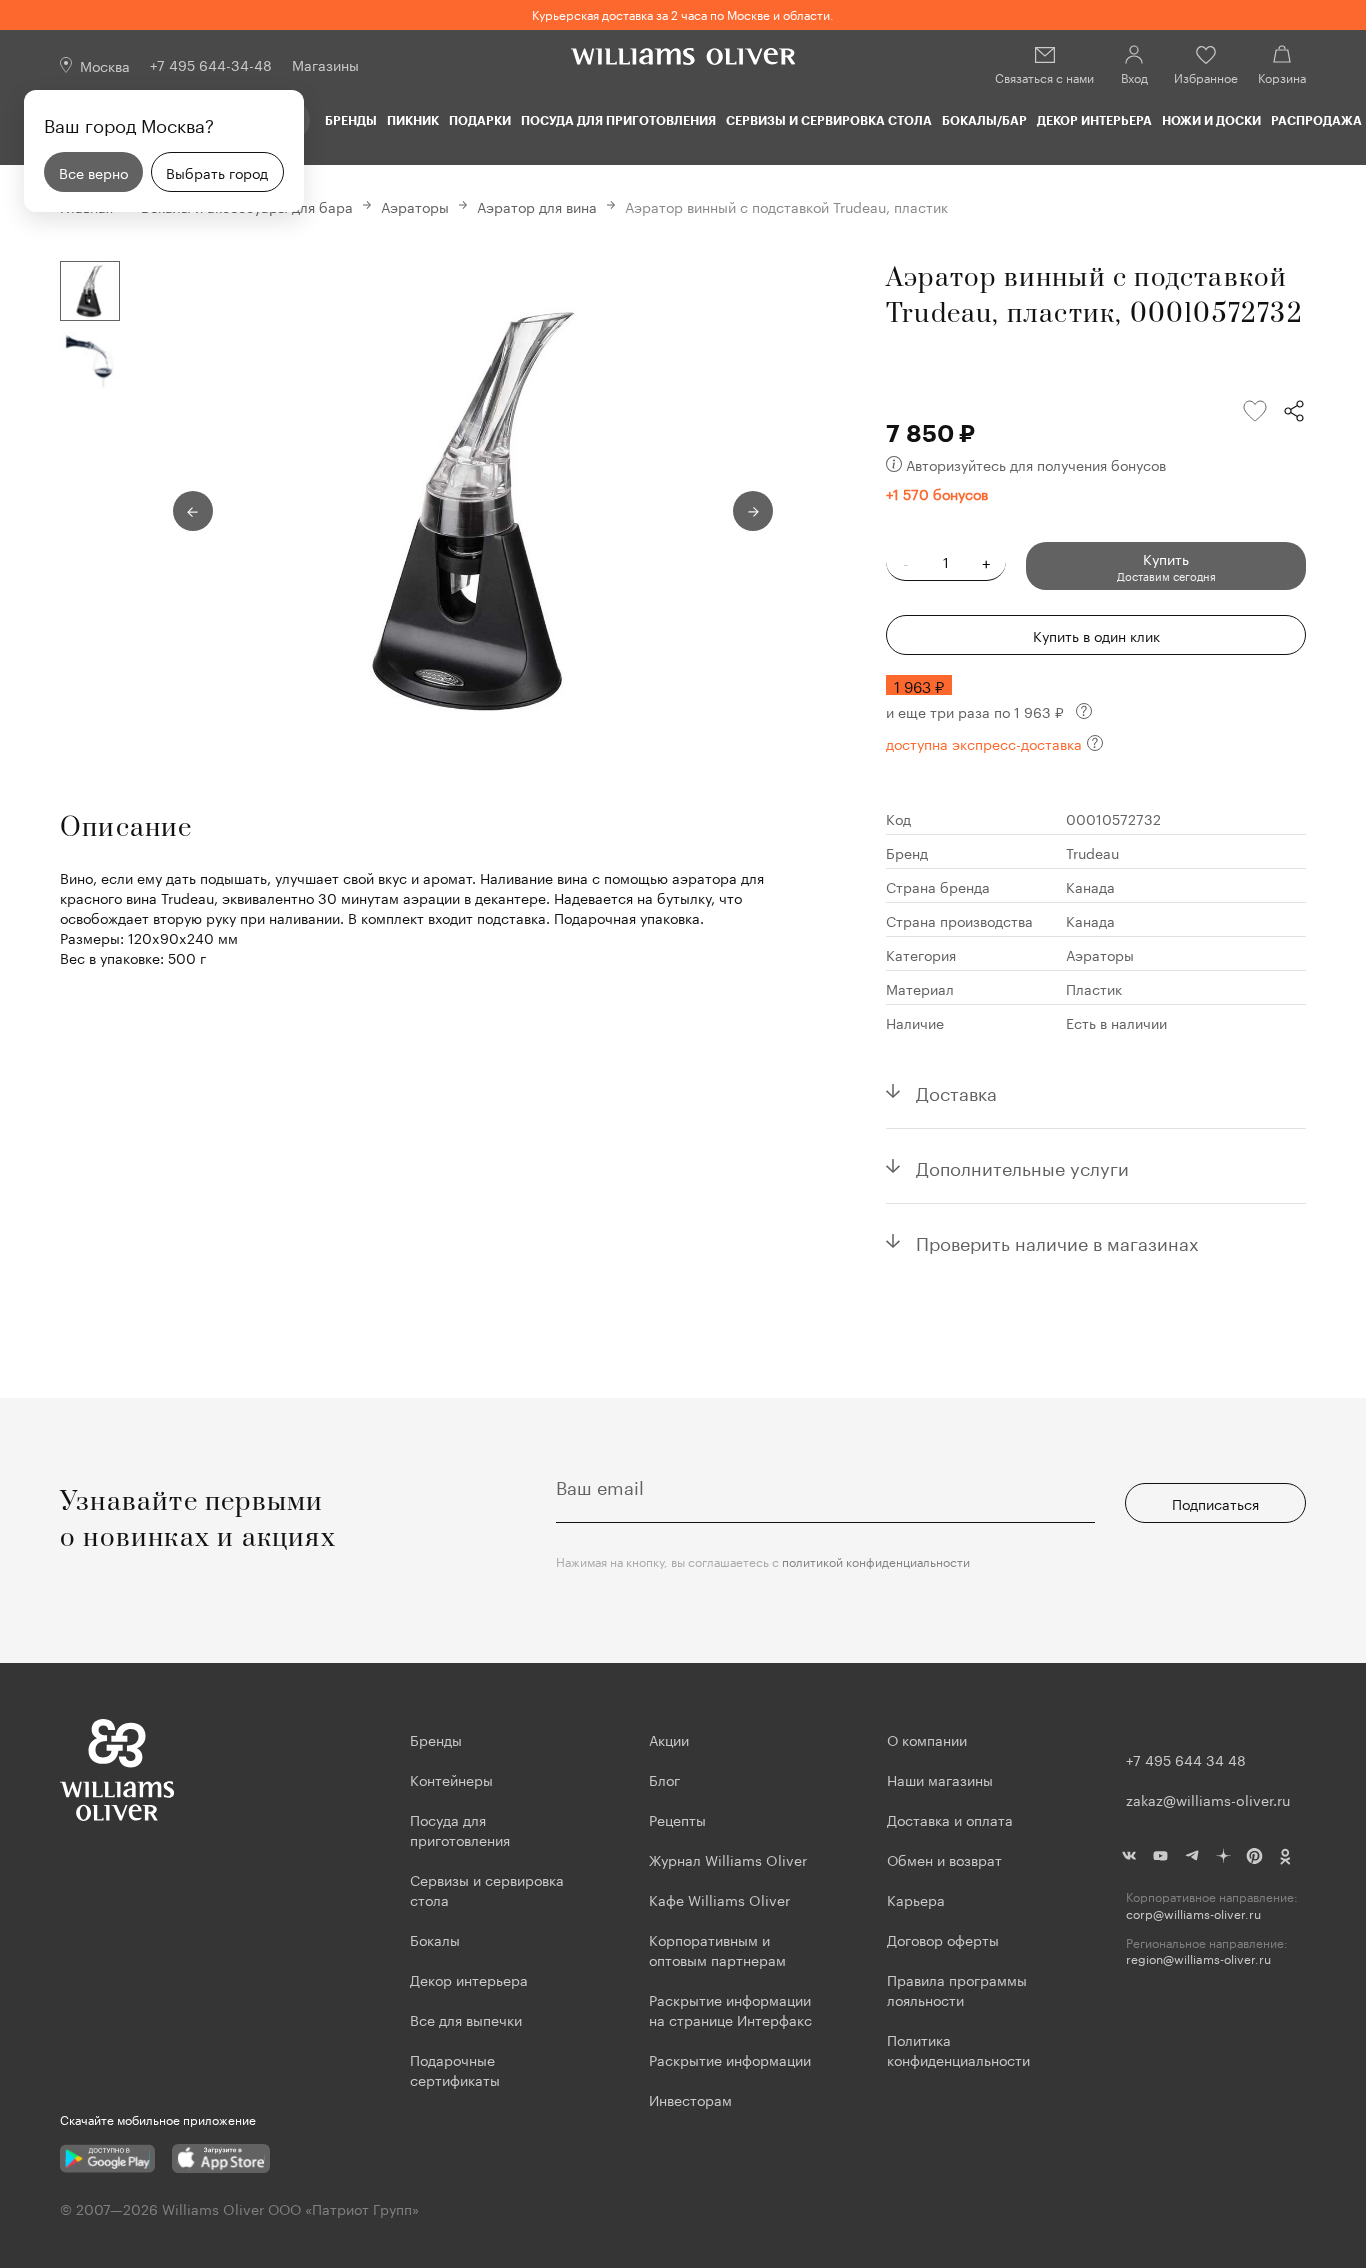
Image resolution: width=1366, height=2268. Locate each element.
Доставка (956, 1091)
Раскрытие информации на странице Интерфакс (730, 2009)
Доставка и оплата (950, 1819)
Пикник (413, 120)
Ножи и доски (1211, 120)
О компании (927, 1739)
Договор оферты (943, 1939)
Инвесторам (692, 2099)
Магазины (325, 64)
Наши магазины (940, 1779)
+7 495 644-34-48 (211, 64)
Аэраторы (415, 206)
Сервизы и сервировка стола (829, 120)
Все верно (93, 172)
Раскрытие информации (730, 2059)
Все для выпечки (466, 2019)
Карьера (916, 1899)
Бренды (351, 120)
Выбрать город (217, 172)
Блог (664, 1779)
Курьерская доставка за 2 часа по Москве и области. (683, 13)
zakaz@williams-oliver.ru (1208, 1799)
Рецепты (677, 1819)
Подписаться (1215, 1503)
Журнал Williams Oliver (728, 1859)
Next (753, 511)
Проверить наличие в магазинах (1057, 1241)
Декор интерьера (1094, 120)
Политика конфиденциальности (958, 2049)
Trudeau (1092, 852)
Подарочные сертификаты (455, 2069)
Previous (193, 511)
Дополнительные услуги (1022, 1166)
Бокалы (435, 1939)
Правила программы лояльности (957, 1989)
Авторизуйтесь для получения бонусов (1036, 464)
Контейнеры (451, 1779)
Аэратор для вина (537, 206)
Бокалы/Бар (984, 120)
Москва (105, 65)
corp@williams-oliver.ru (1193, 1913)
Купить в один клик (1096, 635)
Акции (669, 1739)
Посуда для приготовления (618, 120)
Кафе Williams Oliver (719, 1899)
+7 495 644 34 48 (1186, 1759)
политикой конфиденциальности (876, 1560)
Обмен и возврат (944, 1859)
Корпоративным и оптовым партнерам (717, 1949)
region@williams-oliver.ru (1198, 1958)
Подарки (480, 120)
